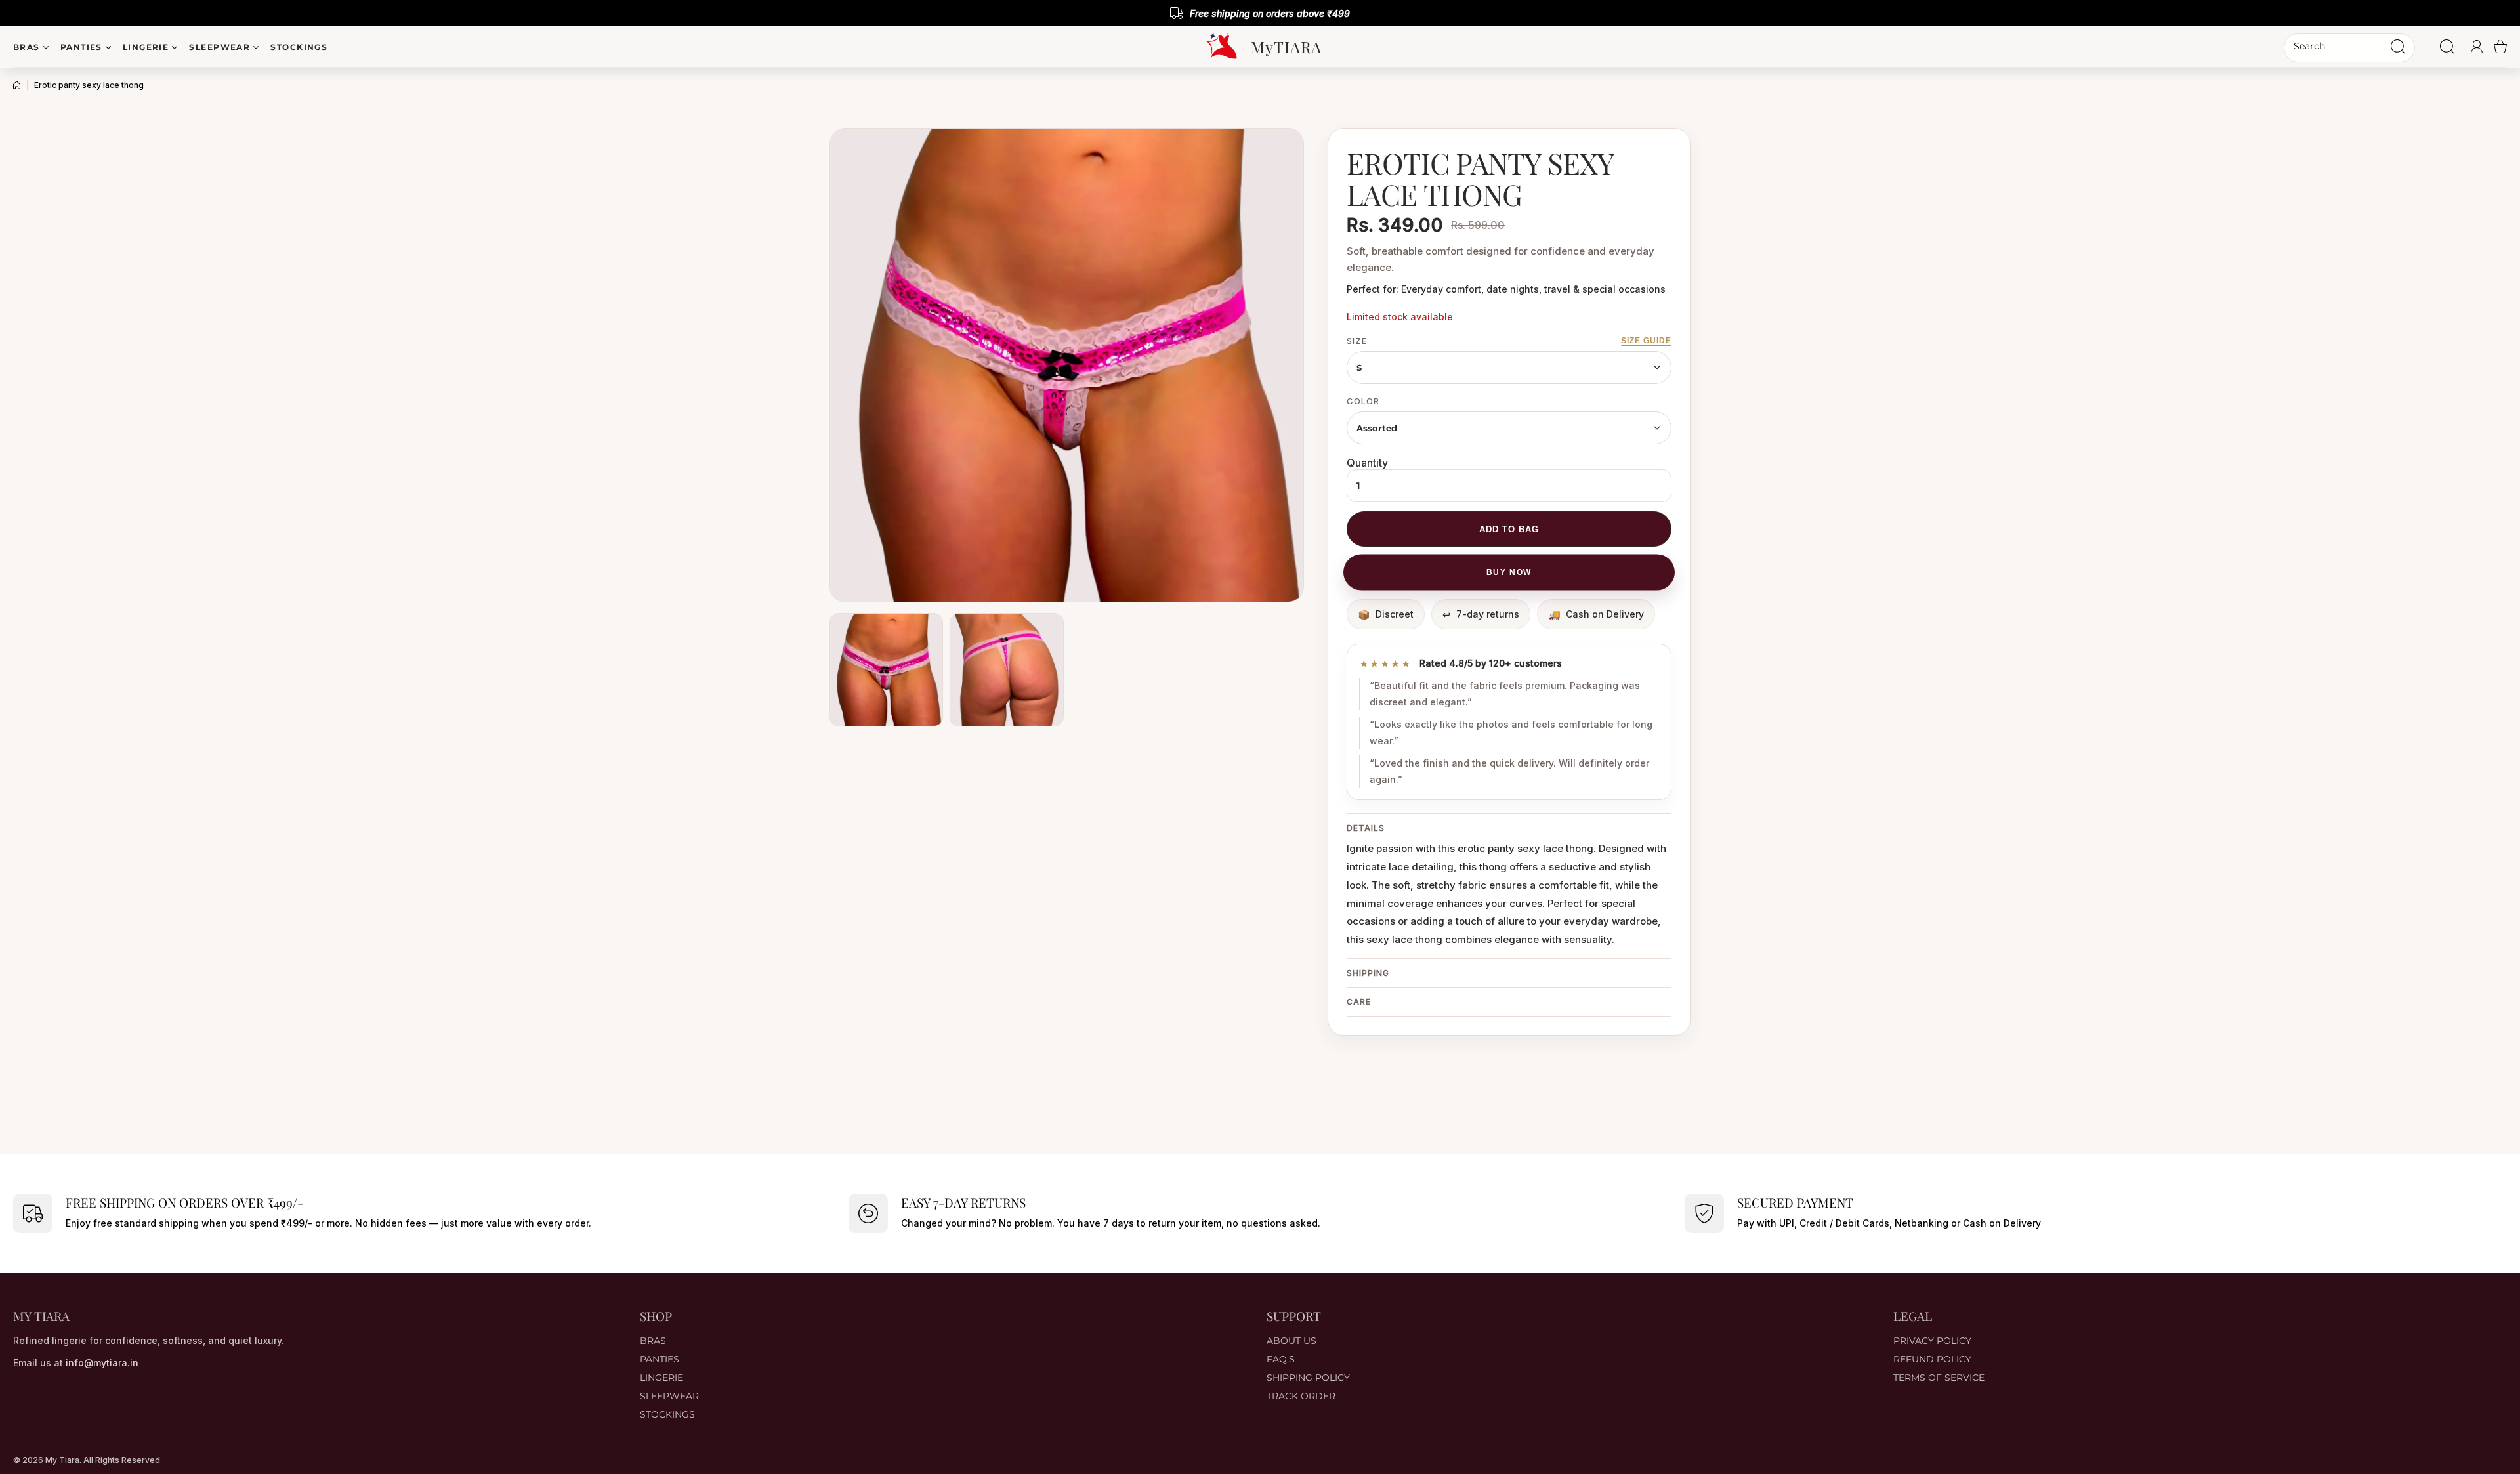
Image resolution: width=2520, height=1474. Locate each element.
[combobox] (2349, 48)
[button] (2500, 47)
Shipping (1368, 973)
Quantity (1367, 463)
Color (1363, 401)
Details (1366, 828)
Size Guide (1646, 341)
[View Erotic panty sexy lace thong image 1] (886, 670)
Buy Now (1509, 572)
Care (1359, 1002)
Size (1357, 341)
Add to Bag (1509, 529)
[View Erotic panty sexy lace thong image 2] (1006, 670)
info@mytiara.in (102, 1363)
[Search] (2398, 47)
